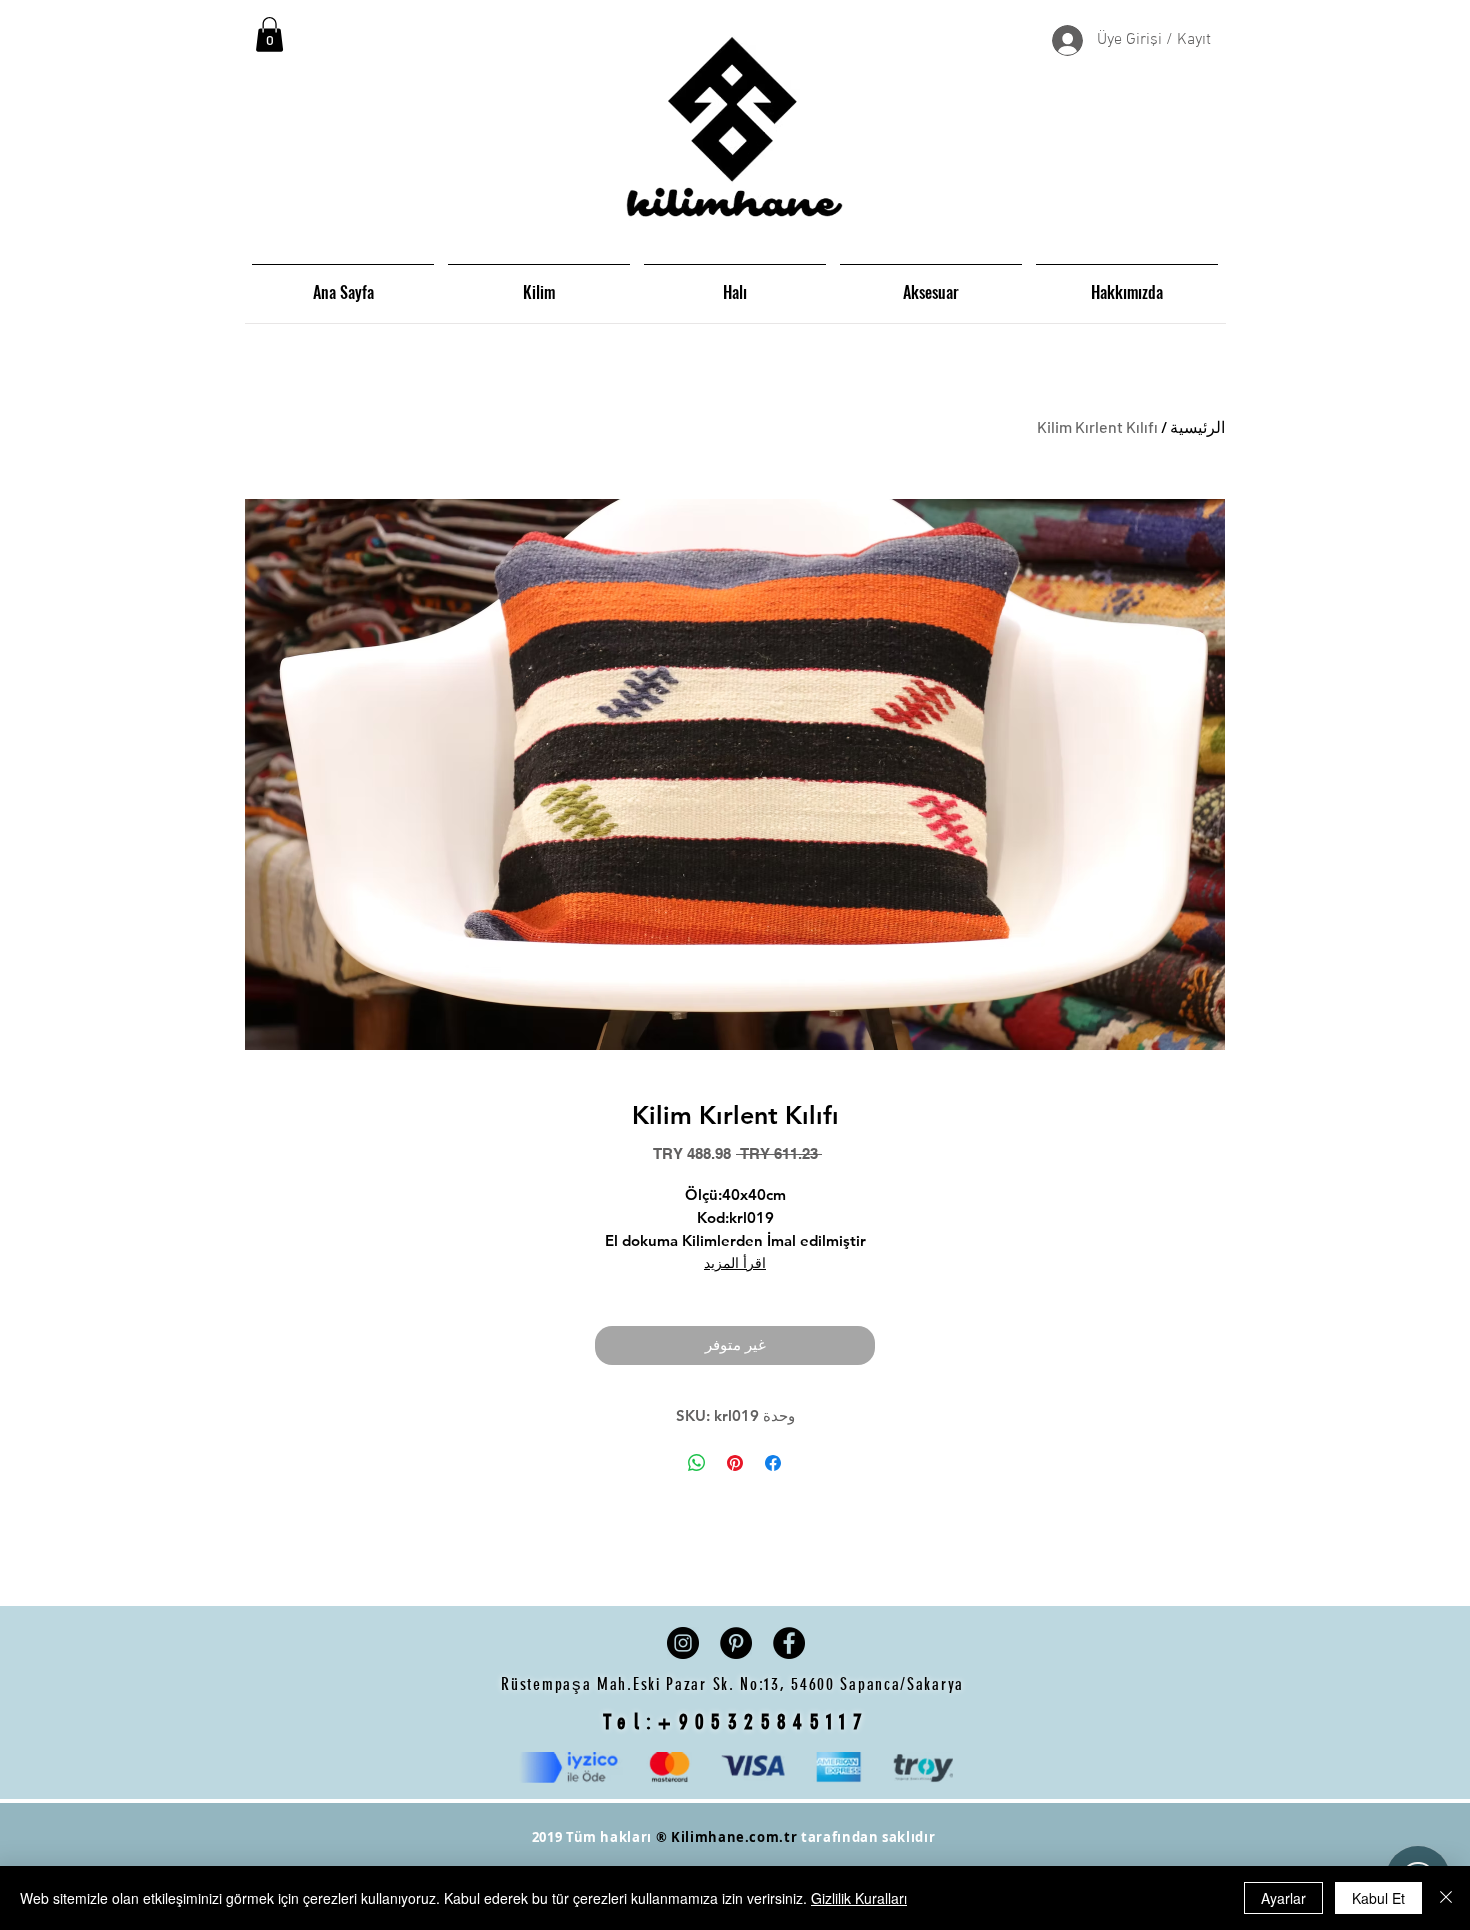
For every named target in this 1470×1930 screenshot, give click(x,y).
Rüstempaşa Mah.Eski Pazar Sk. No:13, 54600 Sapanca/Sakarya (735, 1684)
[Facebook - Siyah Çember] (789, 1643)
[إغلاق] (1446, 1898)
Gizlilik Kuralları (859, 1898)
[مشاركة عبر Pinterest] (735, 1463)
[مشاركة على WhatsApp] (697, 1463)
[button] (269, 34)
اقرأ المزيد (735, 1263)
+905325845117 (763, 1721)
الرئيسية (1197, 426)
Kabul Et (1378, 1898)
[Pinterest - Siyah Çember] (736, 1643)
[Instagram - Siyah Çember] (683, 1643)
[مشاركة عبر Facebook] (773, 1463)
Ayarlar (1283, 1898)
